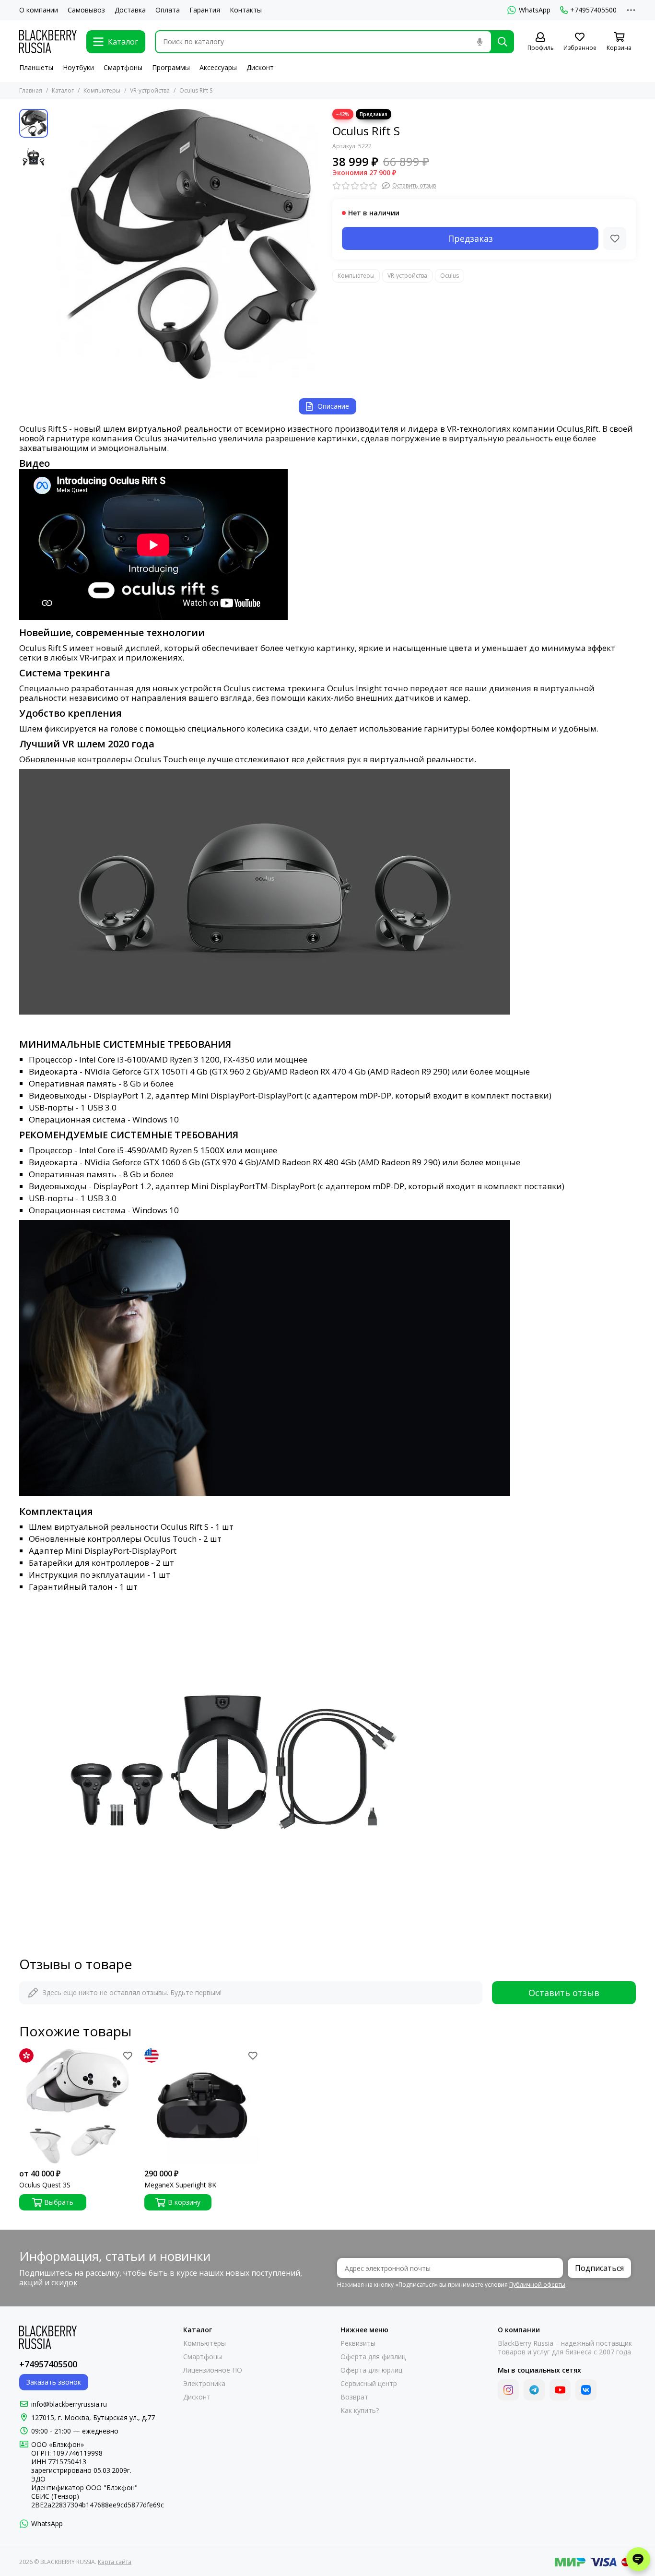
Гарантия (205, 10)
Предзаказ (470, 238)
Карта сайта (115, 2562)
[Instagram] (508, 2390)
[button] (58, 244)
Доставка (130, 10)
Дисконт (260, 67)
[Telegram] (534, 2390)
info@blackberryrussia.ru (69, 2404)
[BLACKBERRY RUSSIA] (48, 41)
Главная (31, 90)
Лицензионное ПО (213, 2370)
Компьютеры (102, 90)
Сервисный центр (369, 2384)
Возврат (354, 2397)
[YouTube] (560, 2390)
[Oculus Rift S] (188, 244)
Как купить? (360, 2411)
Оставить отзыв (564, 1993)
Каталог (63, 90)
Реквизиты (358, 2343)
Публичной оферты (537, 2285)
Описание (333, 406)
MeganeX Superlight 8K (180, 2185)
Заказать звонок (54, 2382)
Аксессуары (218, 67)
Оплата (168, 10)
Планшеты (36, 67)
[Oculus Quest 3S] (77, 2106)
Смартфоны (123, 67)
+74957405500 (593, 10)
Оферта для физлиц (373, 2357)
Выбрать (59, 2202)
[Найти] (503, 42)
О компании (39, 10)
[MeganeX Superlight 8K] (202, 2106)
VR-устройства (150, 90)
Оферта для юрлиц (371, 2370)
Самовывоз (86, 10)
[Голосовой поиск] (480, 42)
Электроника (204, 2384)
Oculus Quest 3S (45, 2185)
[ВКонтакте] (586, 2390)
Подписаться (599, 2268)
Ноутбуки (78, 67)
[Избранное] (615, 238)
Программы (171, 67)
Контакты (246, 10)
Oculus (450, 276)
